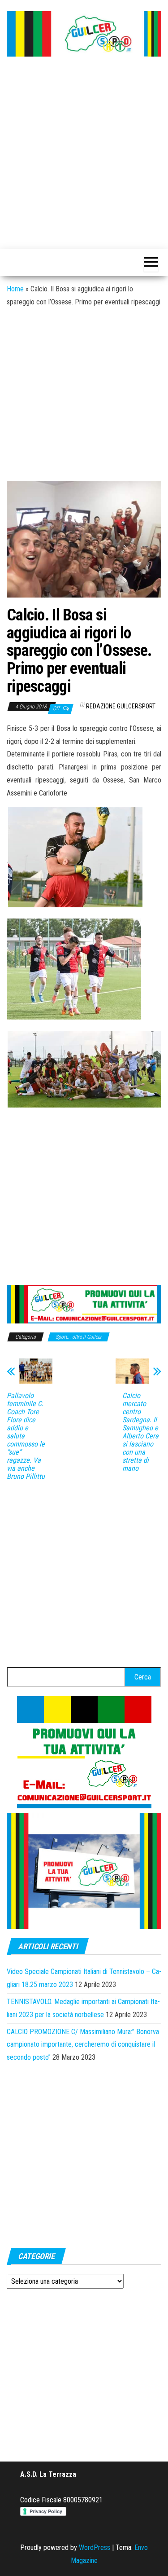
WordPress (95, 2547)
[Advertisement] (84, 154)
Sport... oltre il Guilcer (79, 1337)
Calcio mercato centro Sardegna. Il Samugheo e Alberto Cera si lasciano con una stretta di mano (140, 1432)
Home (15, 289)
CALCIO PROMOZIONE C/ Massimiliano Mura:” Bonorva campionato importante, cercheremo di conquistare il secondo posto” (83, 2045)
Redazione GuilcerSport (121, 706)
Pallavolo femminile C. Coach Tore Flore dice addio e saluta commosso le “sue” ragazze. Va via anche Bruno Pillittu (26, 1436)
